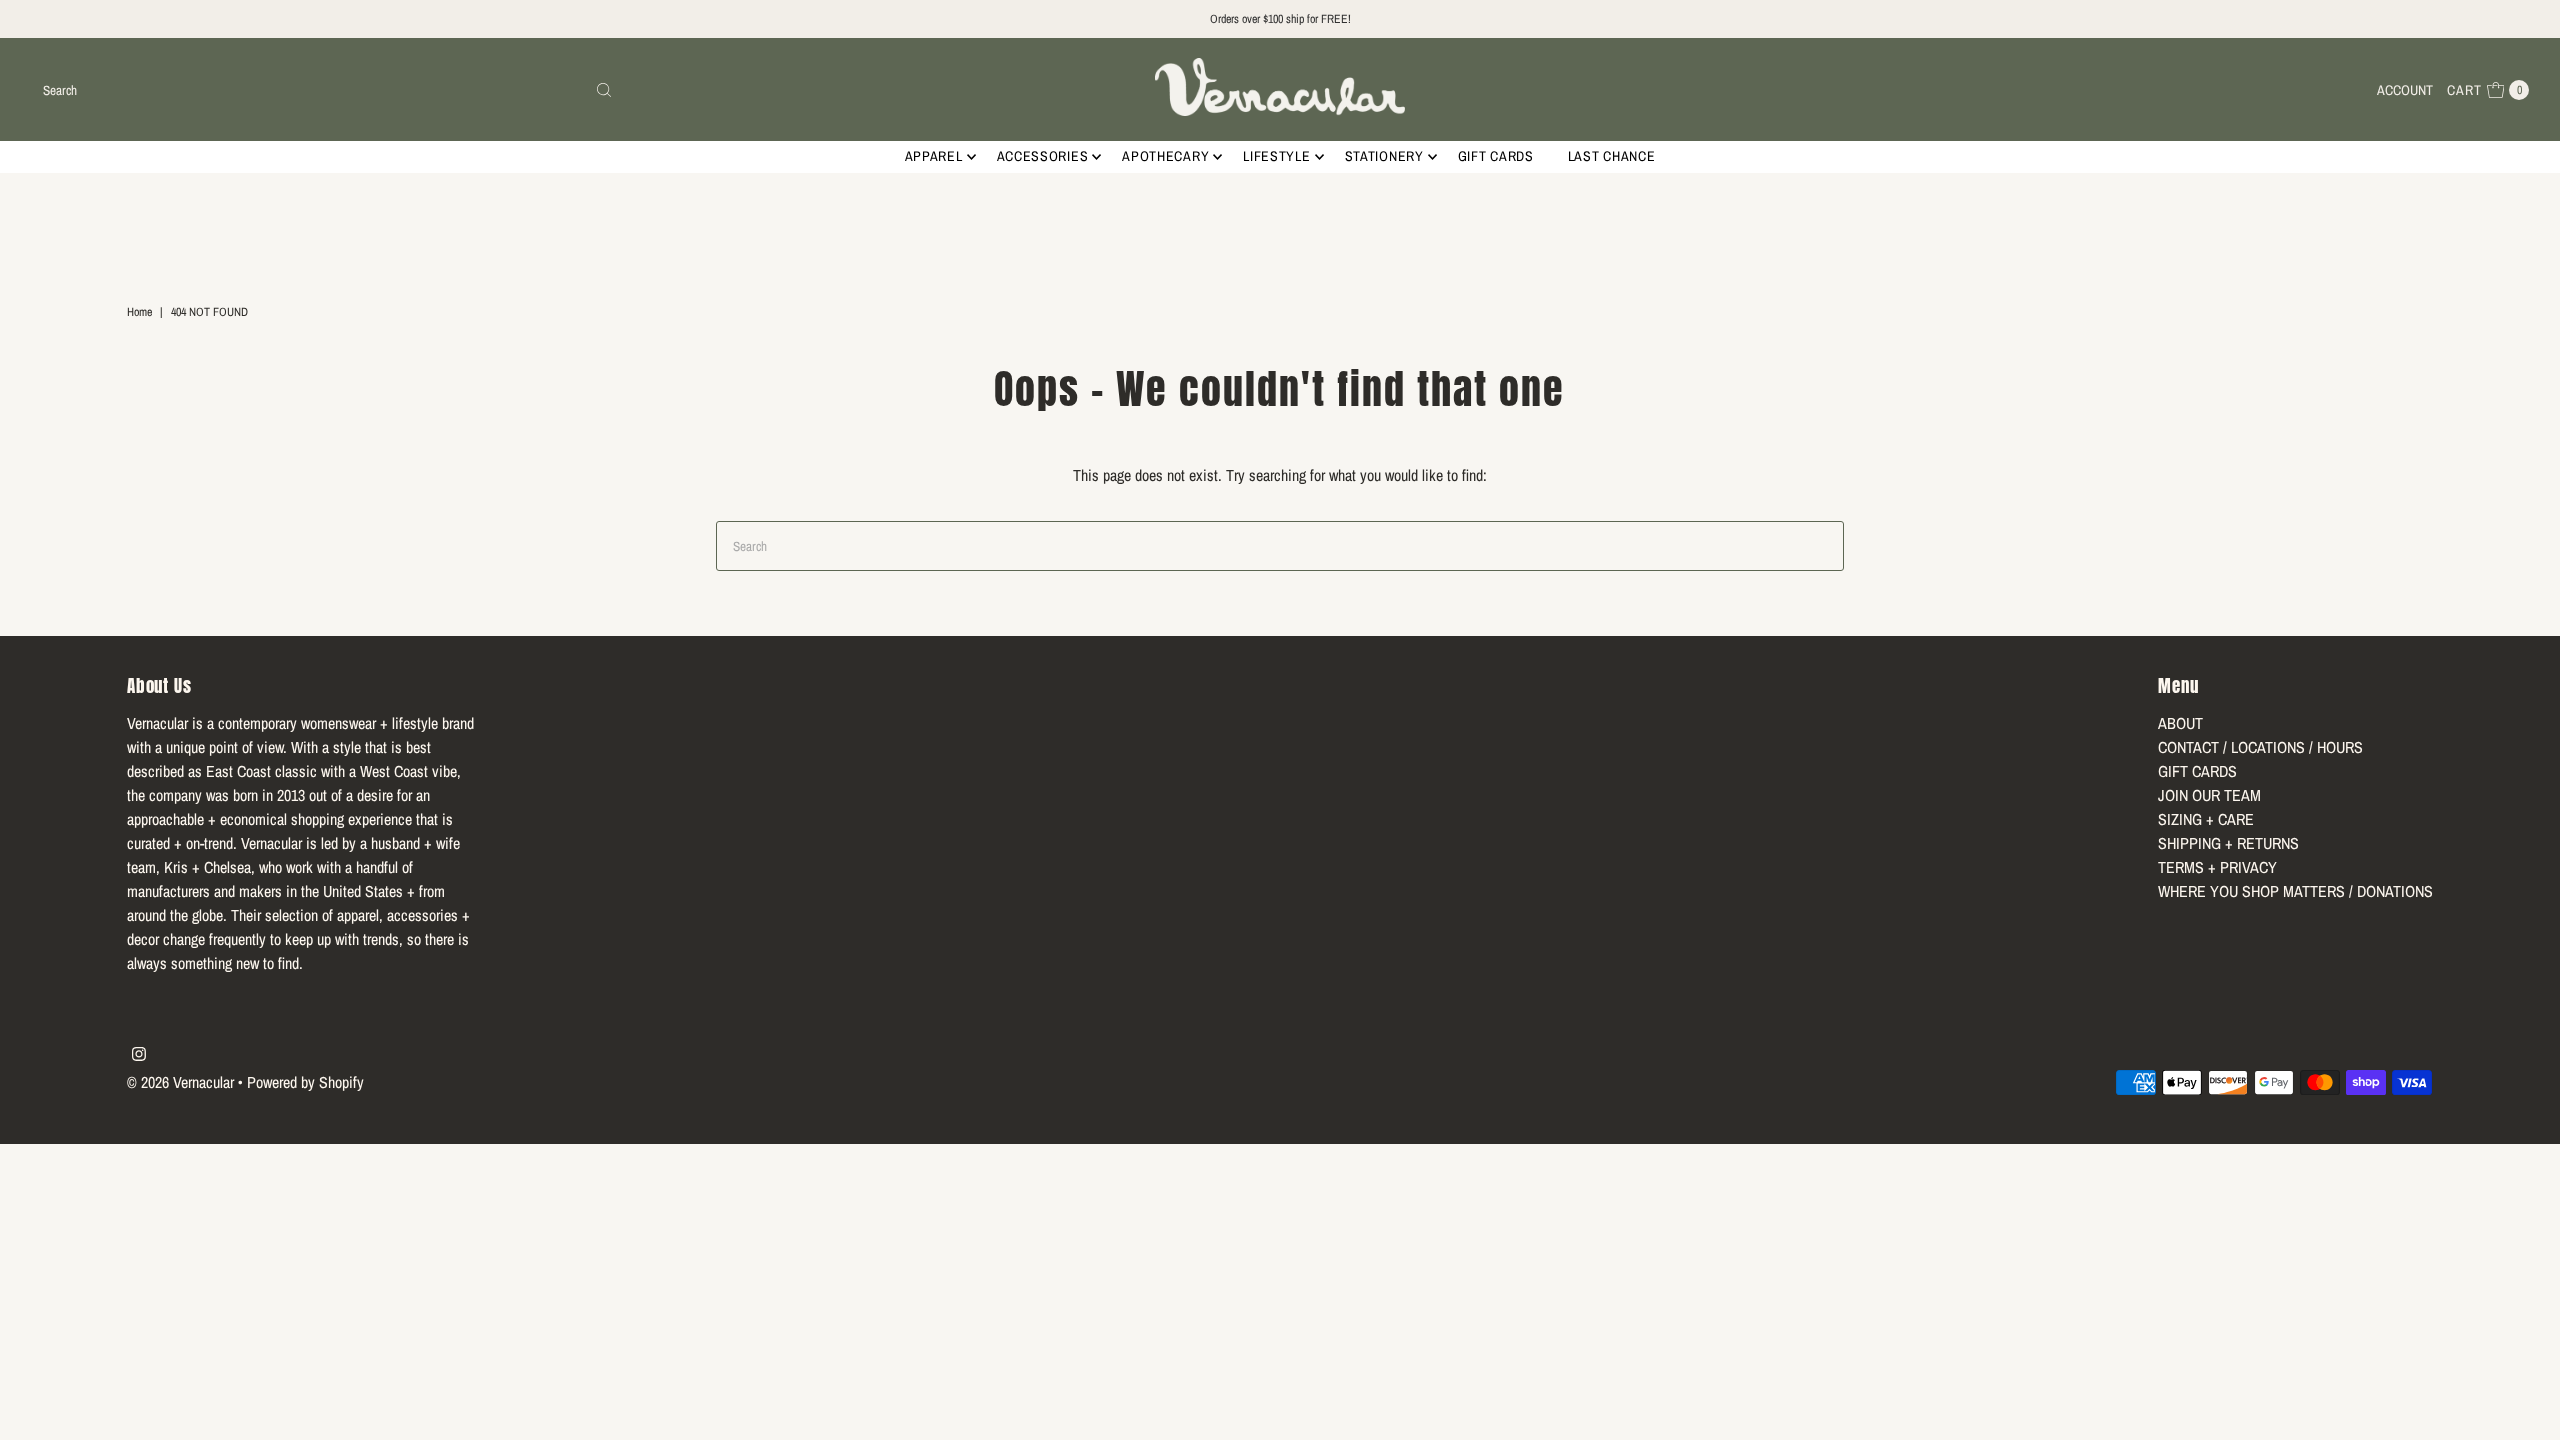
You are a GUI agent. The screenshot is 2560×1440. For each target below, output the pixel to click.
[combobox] (328, 90)
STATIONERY (1384, 156)
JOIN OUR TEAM (2209, 795)
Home (139, 312)
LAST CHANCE (1612, 156)
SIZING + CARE (2206, 819)
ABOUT (2180, 723)
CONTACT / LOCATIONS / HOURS (2260, 747)
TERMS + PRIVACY (2217, 867)
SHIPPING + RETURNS (2228, 843)
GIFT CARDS (1496, 156)
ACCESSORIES (1043, 156)
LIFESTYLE (1276, 156)
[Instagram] (139, 1055)
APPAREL (934, 156)
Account (2405, 90)
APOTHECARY (1165, 156)
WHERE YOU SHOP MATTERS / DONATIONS (2295, 891)
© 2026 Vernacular (180, 1082)
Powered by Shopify (305, 1082)
